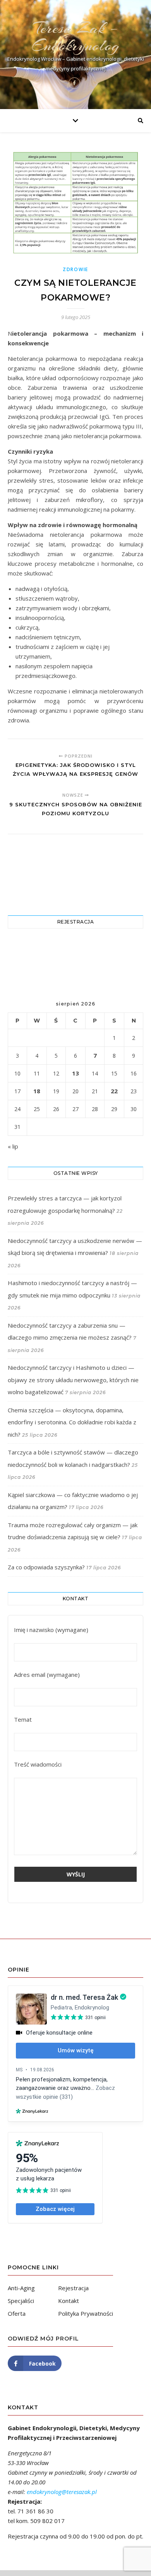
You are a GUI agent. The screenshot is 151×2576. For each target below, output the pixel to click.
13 (75, 1073)
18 (37, 1091)
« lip (13, 1146)
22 (114, 1091)
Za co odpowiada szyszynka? (46, 1567)
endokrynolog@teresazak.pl (62, 2492)
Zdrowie (75, 269)
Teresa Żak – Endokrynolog (75, 37)
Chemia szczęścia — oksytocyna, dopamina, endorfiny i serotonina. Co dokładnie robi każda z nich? (72, 1422)
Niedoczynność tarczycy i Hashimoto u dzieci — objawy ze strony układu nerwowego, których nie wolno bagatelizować (73, 1380)
